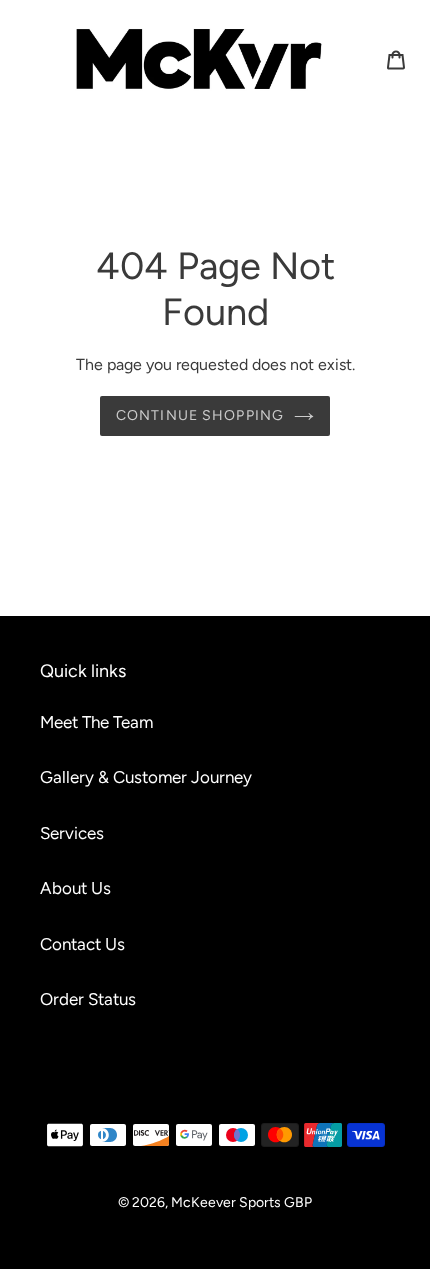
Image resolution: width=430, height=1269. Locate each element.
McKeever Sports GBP (241, 1202)
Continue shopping (200, 415)
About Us (75, 888)
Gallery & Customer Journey (146, 777)
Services (72, 833)
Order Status (88, 999)
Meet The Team (96, 722)
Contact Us (82, 944)
